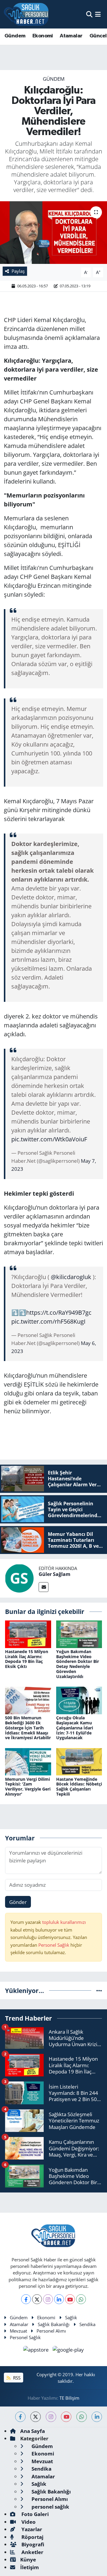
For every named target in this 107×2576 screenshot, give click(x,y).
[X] (37, 2299)
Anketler (32, 2552)
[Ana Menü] (98, 14)
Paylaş (18, 271)
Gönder (18, 1902)
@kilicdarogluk (71, 1277)
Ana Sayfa (33, 2431)
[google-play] (68, 2350)
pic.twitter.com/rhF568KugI (48, 1321)
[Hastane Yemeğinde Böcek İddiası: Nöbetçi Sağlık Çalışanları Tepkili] (79, 1761)
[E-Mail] (44, 1587)
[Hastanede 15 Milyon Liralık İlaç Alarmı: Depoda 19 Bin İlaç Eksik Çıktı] (28, 1634)
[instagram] (51, 2417)
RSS (16, 2378)
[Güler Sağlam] (19, 1578)
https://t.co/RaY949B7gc (59, 1312)
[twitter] (36, 2417)
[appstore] (37, 2350)
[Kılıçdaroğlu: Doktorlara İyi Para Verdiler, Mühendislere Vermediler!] (53, 233)
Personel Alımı (51, 2331)
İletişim (30, 2567)
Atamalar (71, 36)
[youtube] (66, 2417)
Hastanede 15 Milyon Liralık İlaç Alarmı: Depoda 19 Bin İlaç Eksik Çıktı (27, 1659)
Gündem (15, 36)
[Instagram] (48, 2299)
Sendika (87, 2324)
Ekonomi (43, 36)
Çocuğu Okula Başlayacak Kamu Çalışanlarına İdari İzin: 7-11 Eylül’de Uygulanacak (75, 1728)
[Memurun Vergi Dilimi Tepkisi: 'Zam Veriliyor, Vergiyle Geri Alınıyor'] (28, 1761)
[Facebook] (26, 2299)
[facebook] (20, 2417)
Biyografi (32, 2544)
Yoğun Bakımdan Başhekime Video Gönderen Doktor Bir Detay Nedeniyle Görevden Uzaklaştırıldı (78, 1664)
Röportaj (32, 2537)
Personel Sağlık (54, 1945)
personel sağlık (50, 2507)
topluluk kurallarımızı (64, 1922)
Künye (28, 2560)
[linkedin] (97, 2417)
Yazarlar (31, 2529)
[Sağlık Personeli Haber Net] (26, 14)
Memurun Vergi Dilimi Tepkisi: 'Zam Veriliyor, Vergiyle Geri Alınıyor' (28, 1787)
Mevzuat (18, 2331)
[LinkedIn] (59, 2299)
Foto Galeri (34, 2514)
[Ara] (89, 14)
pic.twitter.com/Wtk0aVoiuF (49, 1139)
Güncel (98, 36)
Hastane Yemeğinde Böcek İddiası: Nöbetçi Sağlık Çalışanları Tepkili (79, 1787)
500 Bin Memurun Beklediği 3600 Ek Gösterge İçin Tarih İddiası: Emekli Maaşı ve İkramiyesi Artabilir (28, 1728)
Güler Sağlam (55, 1574)
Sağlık (71, 2317)
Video (28, 2522)
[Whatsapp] (81, 2299)
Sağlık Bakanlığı (54, 2324)
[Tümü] (99, 1990)
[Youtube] (70, 2299)
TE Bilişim (69, 2398)
